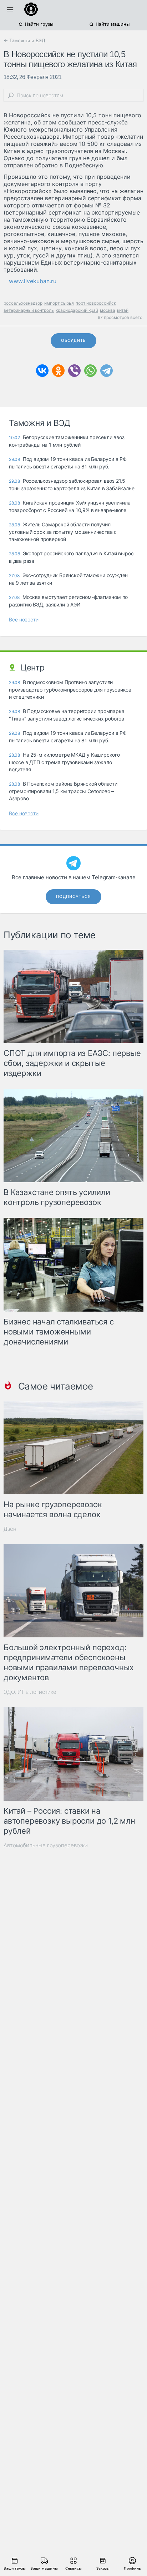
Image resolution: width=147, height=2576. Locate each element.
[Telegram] (107, 371)
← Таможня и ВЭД (24, 40)
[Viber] (74, 371)
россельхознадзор (23, 303)
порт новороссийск (96, 303)
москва (108, 310)
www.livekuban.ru (33, 281)
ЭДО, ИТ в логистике (30, 1692)
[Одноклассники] (58, 371)
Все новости (24, 620)
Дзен (10, 1529)
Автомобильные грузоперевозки (46, 1845)
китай (123, 310)
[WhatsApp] (90, 371)
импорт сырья (59, 303)
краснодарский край (77, 310)
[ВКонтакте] (42, 371)
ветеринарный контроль (29, 310)
